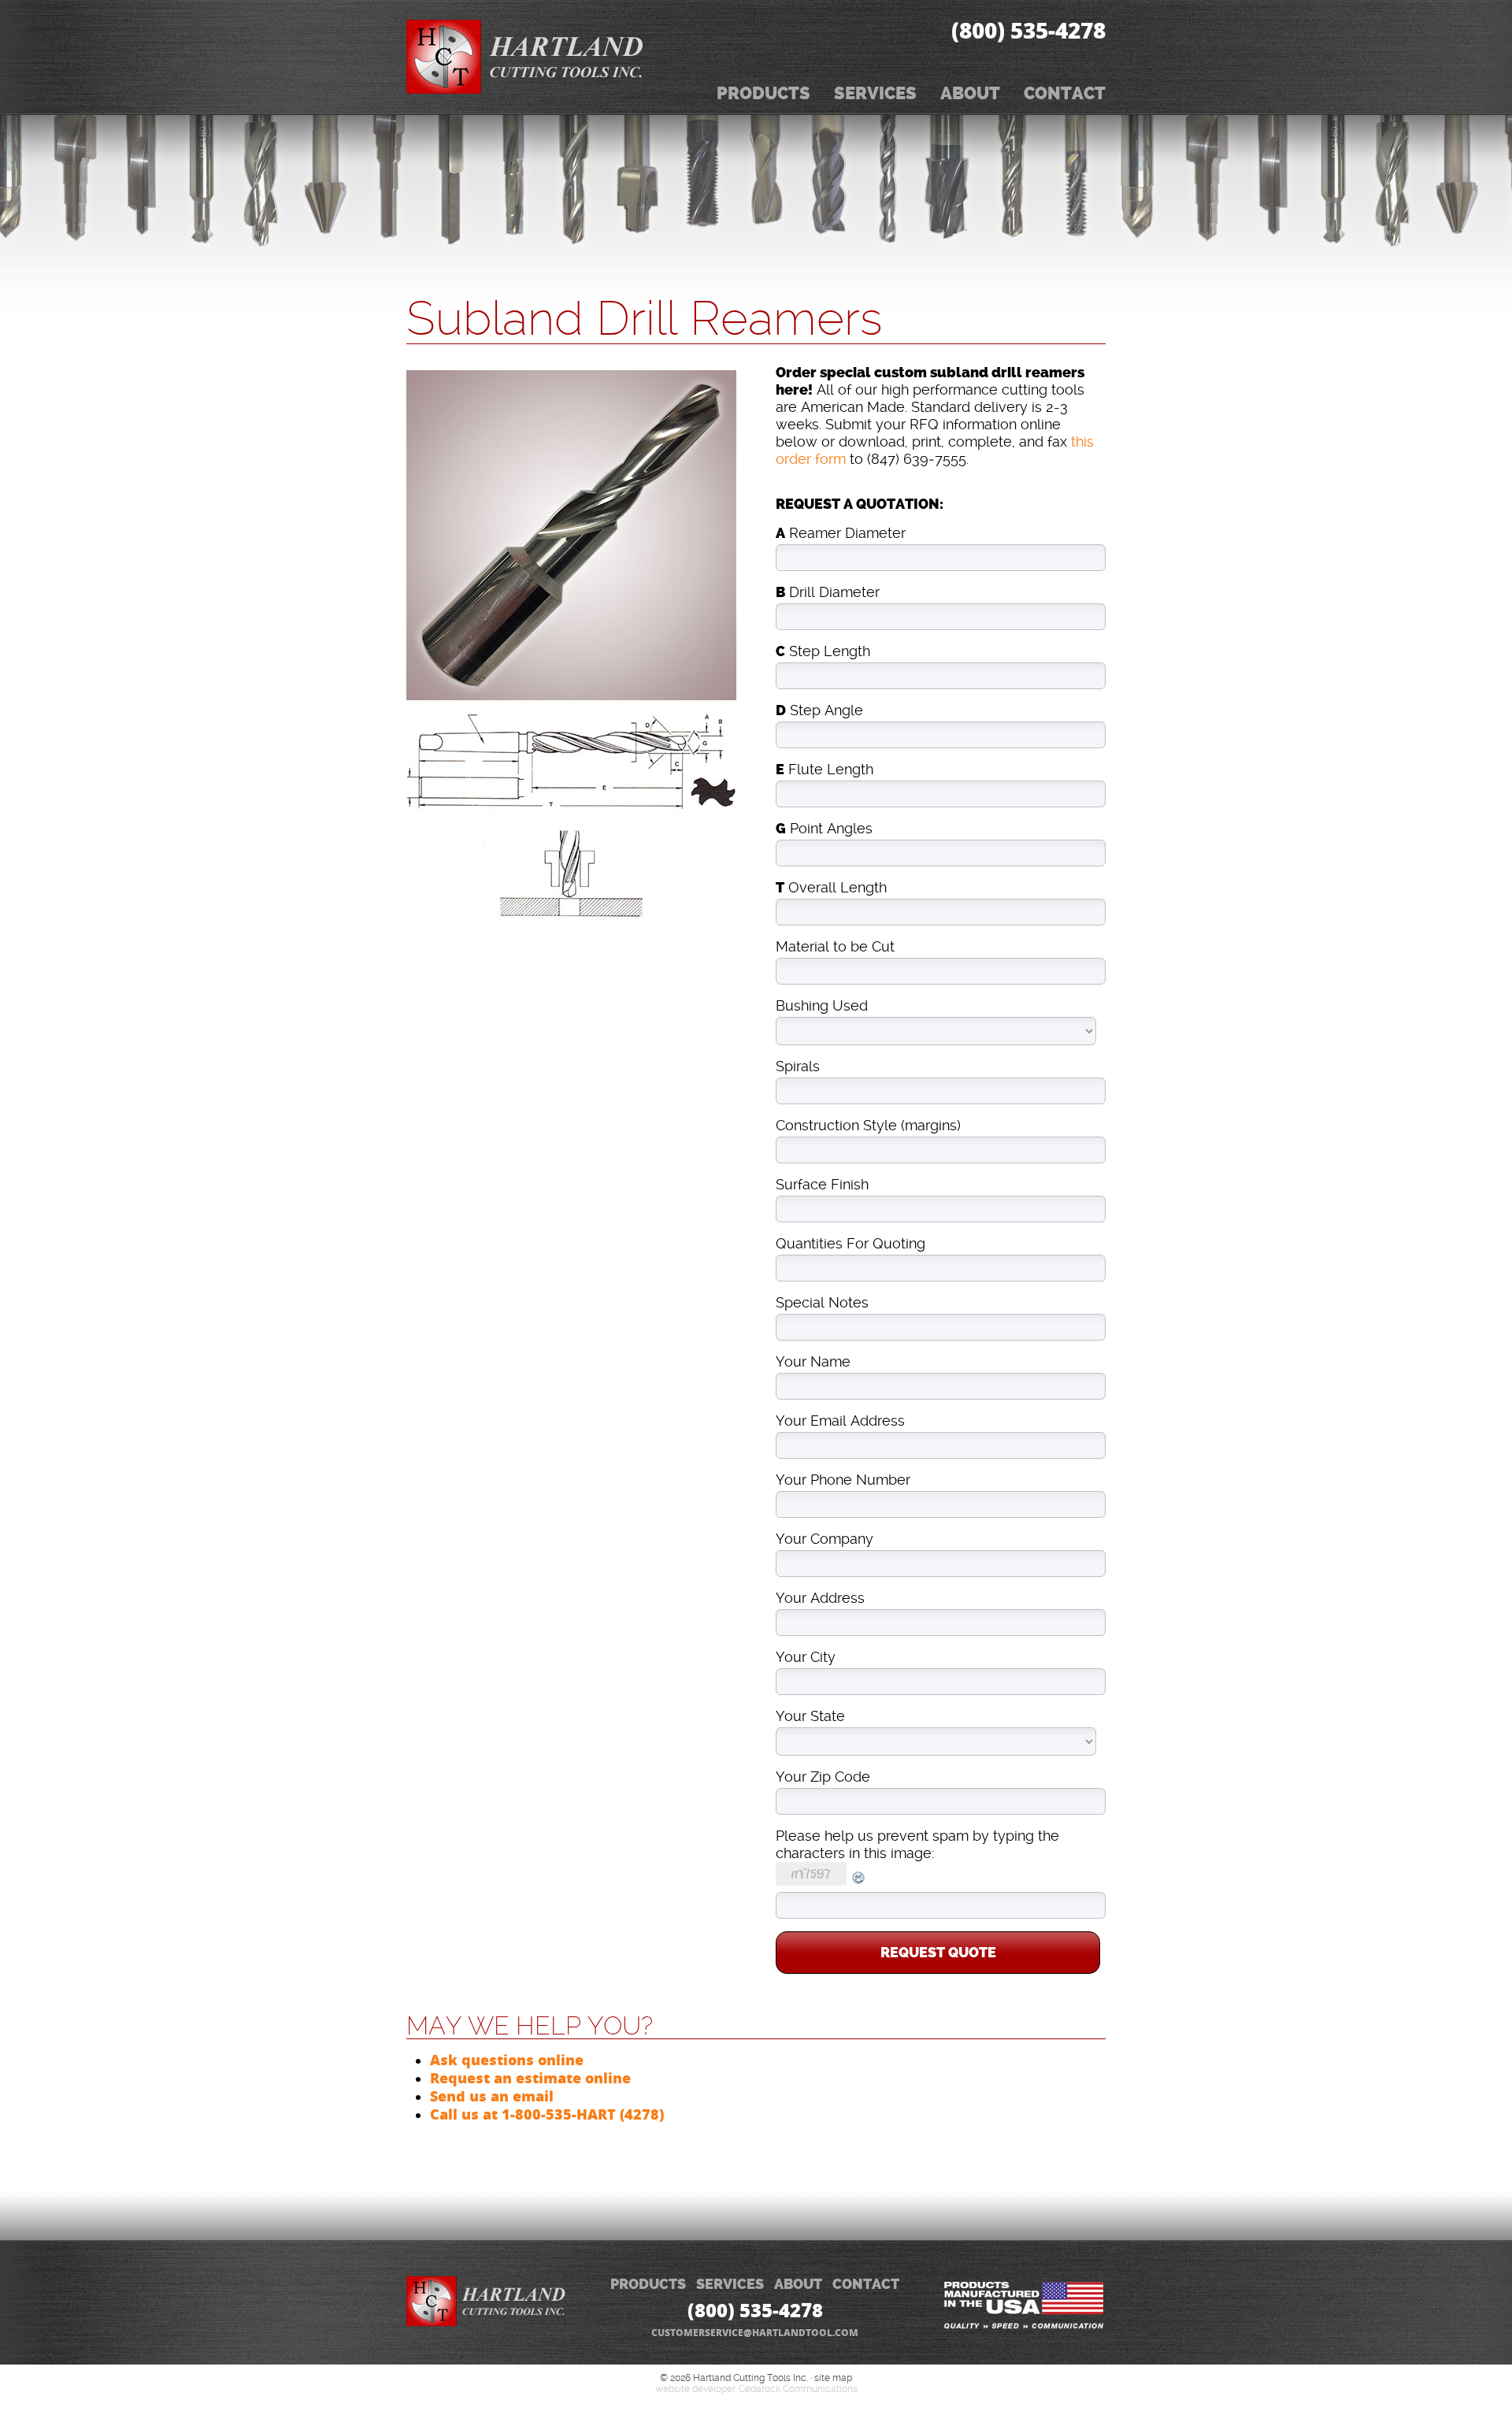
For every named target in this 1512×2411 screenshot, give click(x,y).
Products (763, 93)
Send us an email (492, 2096)
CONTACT (866, 2285)
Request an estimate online (530, 2078)
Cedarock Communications (798, 2389)
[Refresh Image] (859, 1881)
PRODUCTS (648, 2285)
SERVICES (730, 2285)
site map (833, 2378)
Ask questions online (507, 2060)
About (970, 93)
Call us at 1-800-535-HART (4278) (547, 2114)
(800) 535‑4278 (1028, 30)
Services (875, 93)
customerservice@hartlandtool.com (755, 2333)
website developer (695, 2389)
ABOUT (798, 2285)
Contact (1065, 93)
